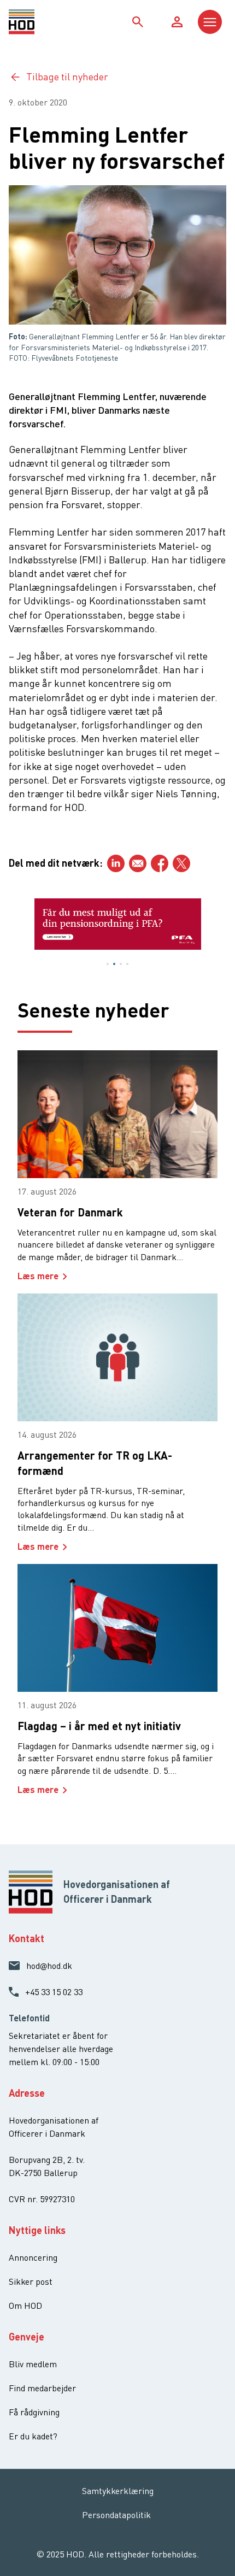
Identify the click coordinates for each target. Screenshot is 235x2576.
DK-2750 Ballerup (43, 2173)
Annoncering (33, 2257)
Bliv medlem (33, 2364)
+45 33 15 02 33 (54, 1992)
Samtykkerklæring (118, 2491)
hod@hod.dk (49, 1966)
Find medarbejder (42, 2388)
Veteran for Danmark (70, 1212)
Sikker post (31, 2281)
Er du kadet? (33, 2436)
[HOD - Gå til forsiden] (36, 22)
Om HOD (25, 2306)
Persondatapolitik (116, 2515)
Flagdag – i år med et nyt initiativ (99, 1726)
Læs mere (38, 1276)
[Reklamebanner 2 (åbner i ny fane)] (118, 924)
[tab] (108, 964)
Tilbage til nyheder (67, 77)
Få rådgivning (34, 2412)
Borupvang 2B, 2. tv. (47, 2160)
